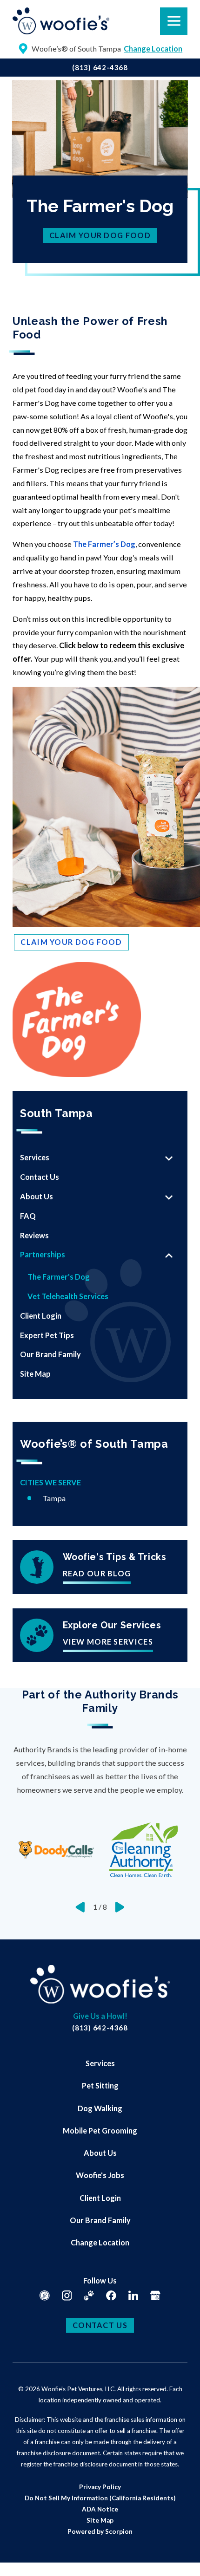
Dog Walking (100, 2108)
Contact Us (100, 2325)
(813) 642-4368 (100, 67)
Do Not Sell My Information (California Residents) (100, 2498)
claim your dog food (100, 235)
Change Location (100, 2242)
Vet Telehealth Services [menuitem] (68, 1296)
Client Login (100, 2198)
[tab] (169, 1158)
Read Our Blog (97, 1574)
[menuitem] (89, 1158)
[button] (19, 2557)
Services (100, 2063)
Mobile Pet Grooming (100, 2130)
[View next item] (120, 1907)
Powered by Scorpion (100, 2531)
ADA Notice (100, 2509)
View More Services (108, 1642)
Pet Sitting (100, 2085)
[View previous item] (80, 1907)
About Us (100, 2153)
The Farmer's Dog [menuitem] (59, 1277)
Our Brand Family (100, 2220)
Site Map (100, 2520)
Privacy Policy (100, 2487)
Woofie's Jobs (100, 2175)
